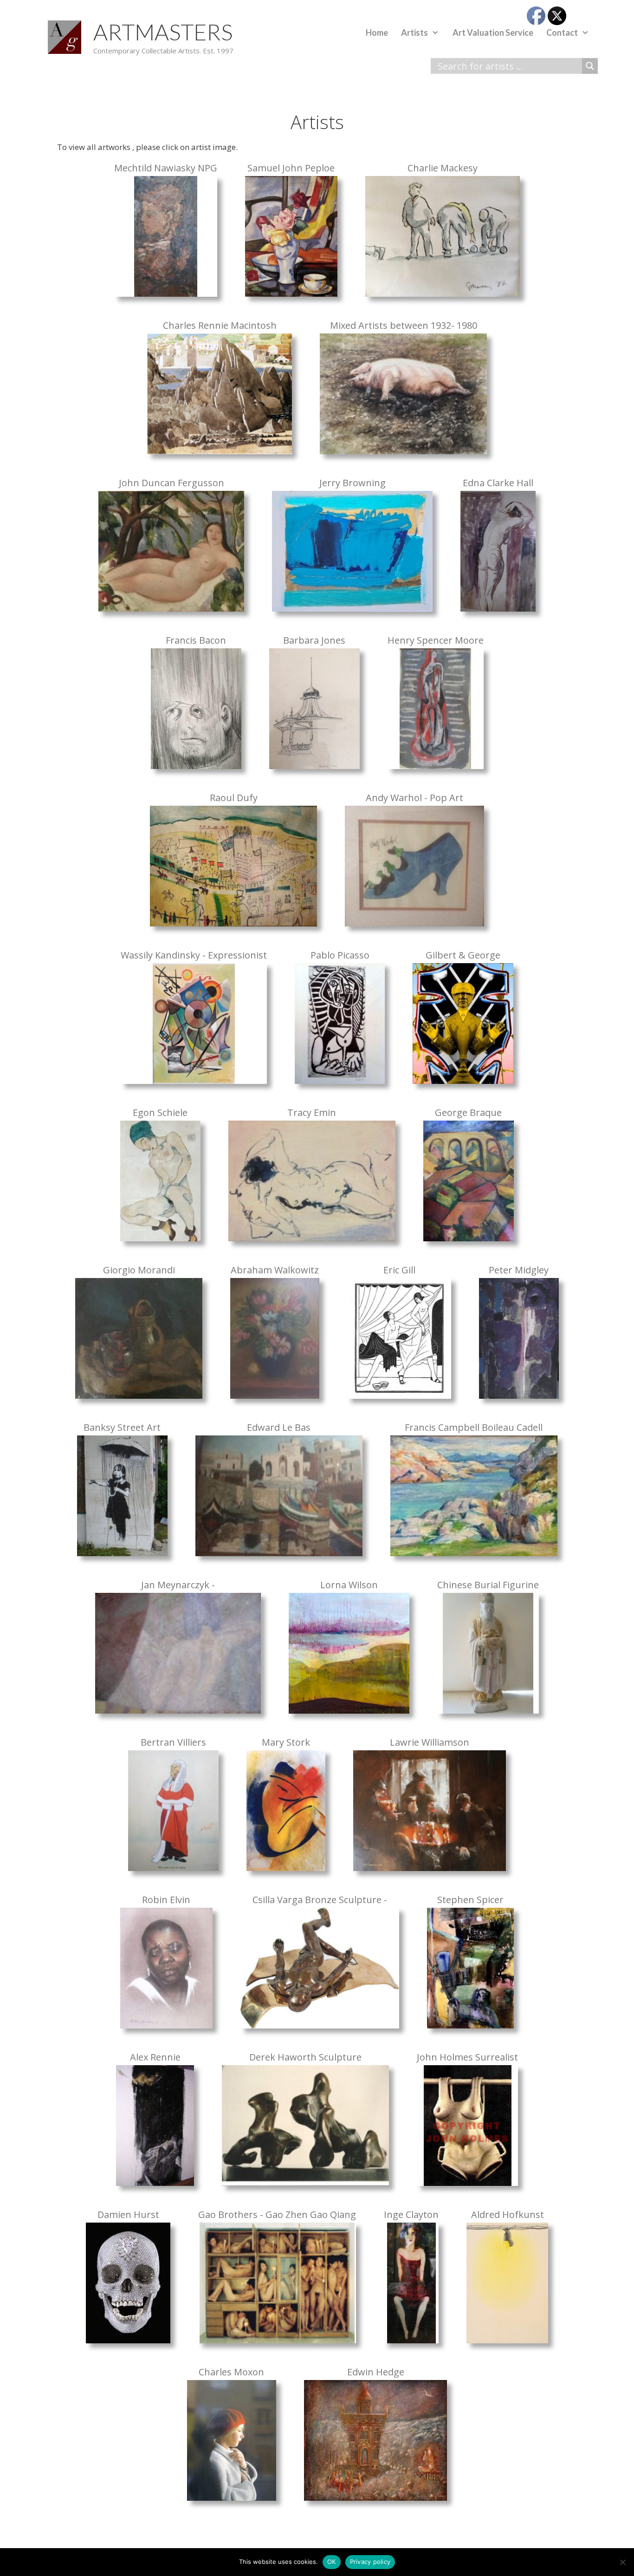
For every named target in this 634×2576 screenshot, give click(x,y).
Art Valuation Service (493, 33)
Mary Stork (286, 1742)
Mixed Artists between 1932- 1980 (404, 326)
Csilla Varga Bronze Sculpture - (320, 1900)
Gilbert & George (463, 955)
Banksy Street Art (122, 1428)
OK (332, 2562)
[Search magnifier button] (590, 66)
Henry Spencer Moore (436, 640)
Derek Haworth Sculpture (305, 2057)
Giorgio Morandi (139, 1270)
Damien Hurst (128, 2215)
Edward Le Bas (279, 1428)
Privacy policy (370, 2562)
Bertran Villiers (173, 1742)
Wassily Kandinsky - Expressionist (194, 955)
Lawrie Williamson (430, 1742)
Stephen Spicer (470, 1900)
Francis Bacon (196, 640)
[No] (622, 2562)
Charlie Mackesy (443, 168)
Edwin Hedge (376, 2372)
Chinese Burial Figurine (488, 1585)
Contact (562, 33)
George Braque (468, 1113)
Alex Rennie (155, 2057)
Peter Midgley (519, 1270)
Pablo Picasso (340, 955)
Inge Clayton (411, 2215)
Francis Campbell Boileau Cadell (474, 1428)
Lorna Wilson (349, 1585)
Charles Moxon (231, 2372)
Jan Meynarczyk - (178, 1585)
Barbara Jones (314, 640)
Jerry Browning (353, 483)
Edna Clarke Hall (498, 483)
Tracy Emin (312, 1113)
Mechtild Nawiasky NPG (166, 168)
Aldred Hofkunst (508, 2215)
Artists (414, 33)
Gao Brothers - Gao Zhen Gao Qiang (277, 2215)
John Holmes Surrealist (467, 2057)
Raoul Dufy (234, 798)
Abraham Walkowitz (275, 1270)
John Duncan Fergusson (171, 483)
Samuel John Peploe (291, 168)
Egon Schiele (160, 1113)
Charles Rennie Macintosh (220, 326)
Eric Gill (399, 1270)
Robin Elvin (166, 1900)
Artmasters (163, 32)
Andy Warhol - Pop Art (414, 798)
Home (377, 33)
